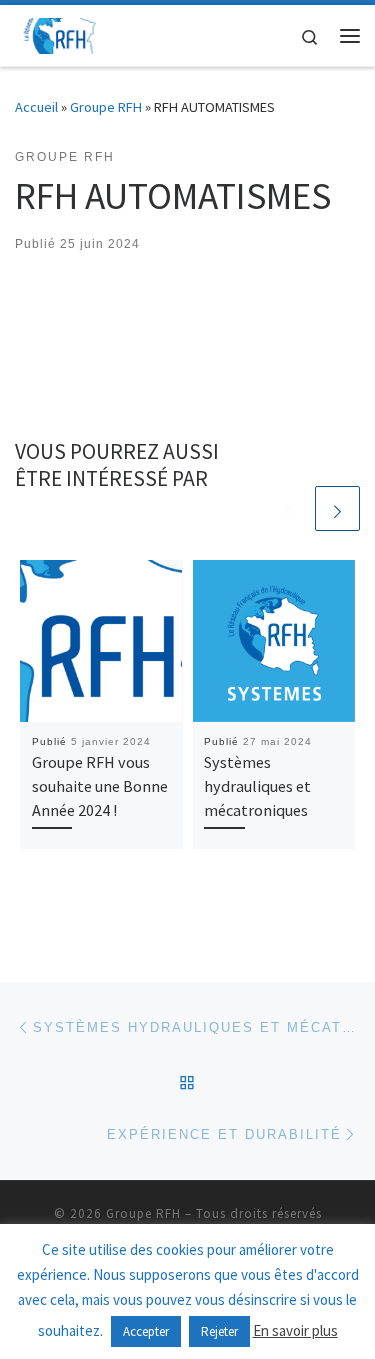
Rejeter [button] (219, 1331)
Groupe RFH (106, 107)
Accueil (36, 107)
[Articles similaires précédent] (289, 508)
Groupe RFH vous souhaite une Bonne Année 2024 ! (100, 786)
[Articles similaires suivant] (337, 508)
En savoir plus (295, 1330)
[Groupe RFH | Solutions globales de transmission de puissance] (60, 33)
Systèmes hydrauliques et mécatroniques (257, 786)
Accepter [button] (146, 1331)
